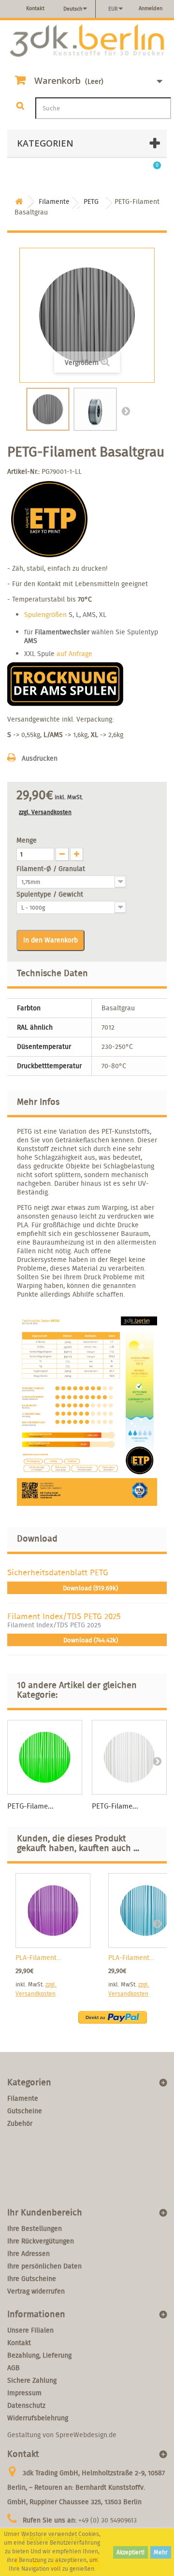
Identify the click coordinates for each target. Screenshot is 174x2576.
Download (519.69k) (90, 1588)
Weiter (126, 411)
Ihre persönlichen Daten (44, 2266)
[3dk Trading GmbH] (87, 41)
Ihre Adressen (29, 2254)
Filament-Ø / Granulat (52, 869)
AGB (14, 2368)
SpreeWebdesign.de (86, 2435)
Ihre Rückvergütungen (41, 2241)
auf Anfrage (74, 654)
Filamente (23, 2098)
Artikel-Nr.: (23, 471)
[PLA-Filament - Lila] (53, 1911)
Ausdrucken (40, 758)
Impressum (24, 2393)
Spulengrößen (45, 615)
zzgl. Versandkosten (45, 812)
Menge (27, 840)
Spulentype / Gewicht (51, 894)
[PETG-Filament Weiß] (129, 1757)
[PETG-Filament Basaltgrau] (48, 409)
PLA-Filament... (38, 1958)
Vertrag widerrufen (36, 2291)
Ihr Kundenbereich (45, 2212)
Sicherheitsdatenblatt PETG (58, 1572)
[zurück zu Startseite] (19, 202)
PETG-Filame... (30, 1806)
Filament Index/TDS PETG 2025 (64, 1616)
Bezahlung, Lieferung (39, 2355)
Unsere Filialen (30, 2330)
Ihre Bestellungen (35, 2228)
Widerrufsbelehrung (38, 2418)
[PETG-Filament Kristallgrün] (45, 1757)
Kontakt (35, 8)
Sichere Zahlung (32, 2380)
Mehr (161, 2552)
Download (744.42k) (90, 1640)
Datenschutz (26, 2405)
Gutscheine (25, 2111)
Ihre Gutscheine (32, 2279)
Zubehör (20, 2123)
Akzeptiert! (130, 2552)
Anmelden (151, 8)
